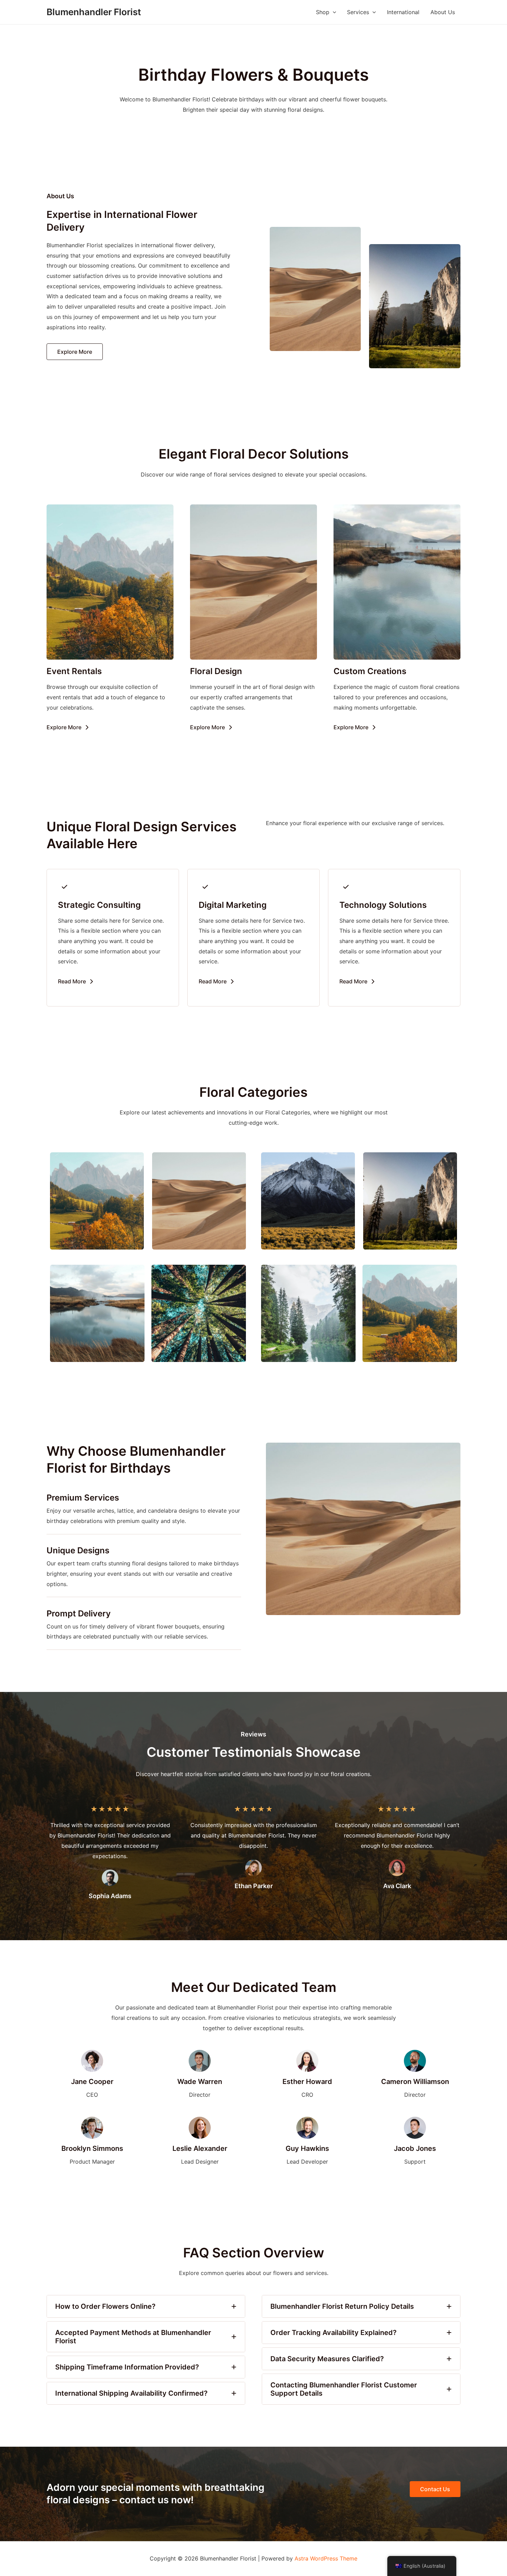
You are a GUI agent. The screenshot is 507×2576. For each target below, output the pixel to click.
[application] (333, 12)
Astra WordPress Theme (326, 2558)
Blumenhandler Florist (94, 12)
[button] (75, 352)
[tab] (146, 2306)
